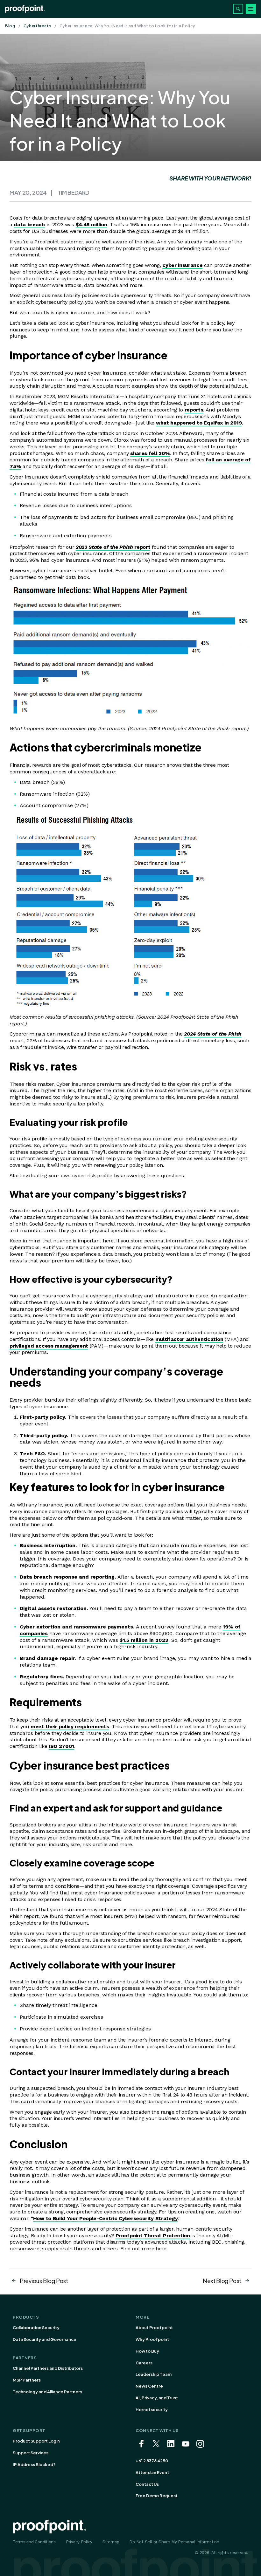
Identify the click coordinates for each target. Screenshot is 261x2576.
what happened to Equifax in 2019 (199, 423)
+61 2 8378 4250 (152, 2461)
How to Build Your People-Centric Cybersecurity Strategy (105, 2218)
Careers (144, 2363)
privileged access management (49, 1346)
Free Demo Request (157, 2496)
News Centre (149, 2386)
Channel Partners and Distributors (48, 2368)
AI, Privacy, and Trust (157, 2398)
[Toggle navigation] (251, 9)
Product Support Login (36, 2441)
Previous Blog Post (44, 2281)
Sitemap (111, 2542)
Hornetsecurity (152, 2409)
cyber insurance (182, 265)
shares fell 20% (150, 453)
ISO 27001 (61, 1746)
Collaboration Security (36, 2328)
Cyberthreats (37, 26)
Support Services (31, 2453)
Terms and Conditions (34, 2542)
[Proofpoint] (25, 9)
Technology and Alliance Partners (47, 2392)
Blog (10, 26)
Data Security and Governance (45, 2339)
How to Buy (147, 2351)
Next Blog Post (222, 2281)
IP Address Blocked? (34, 2464)
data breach (29, 224)
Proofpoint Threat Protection (153, 2236)
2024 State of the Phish (213, 1034)
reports (194, 410)
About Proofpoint (154, 2328)
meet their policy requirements (70, 1726)
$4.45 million (92, 224)
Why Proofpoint (152, 2339)
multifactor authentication (189, 1339)
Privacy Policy (79, 2542)
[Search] (238, 9)
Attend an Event (152, 2472)
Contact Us (147, 2484)
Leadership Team (154, 2374)
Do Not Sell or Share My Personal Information (174, 2542)
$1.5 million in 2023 (144, 1640)
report (113, 547)
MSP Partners (27, 2380)
